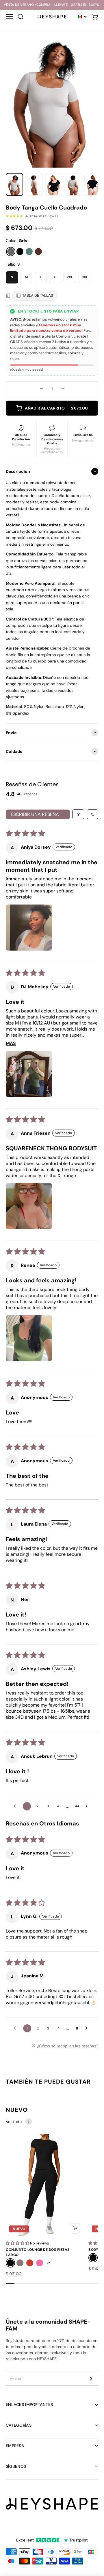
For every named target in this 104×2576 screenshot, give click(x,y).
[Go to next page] (88, 1806)
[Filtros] (78, 814)
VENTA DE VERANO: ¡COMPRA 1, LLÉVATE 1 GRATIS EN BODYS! (52, 5)
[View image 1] (14, 184)
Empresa (15, 2446)
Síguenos (16, 2466)
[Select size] (75, 2228)
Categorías (19, 2425)
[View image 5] (93, 184)
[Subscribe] (91, 2379)
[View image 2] (34, 184)
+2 (48, 2263)
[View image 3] (54, 184)
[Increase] (63, 389)
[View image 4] (73, 184)
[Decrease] (41, 389)
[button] (29, 928)
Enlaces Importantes (29, 2404)
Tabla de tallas (38, 295)
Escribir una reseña (35, 814)
